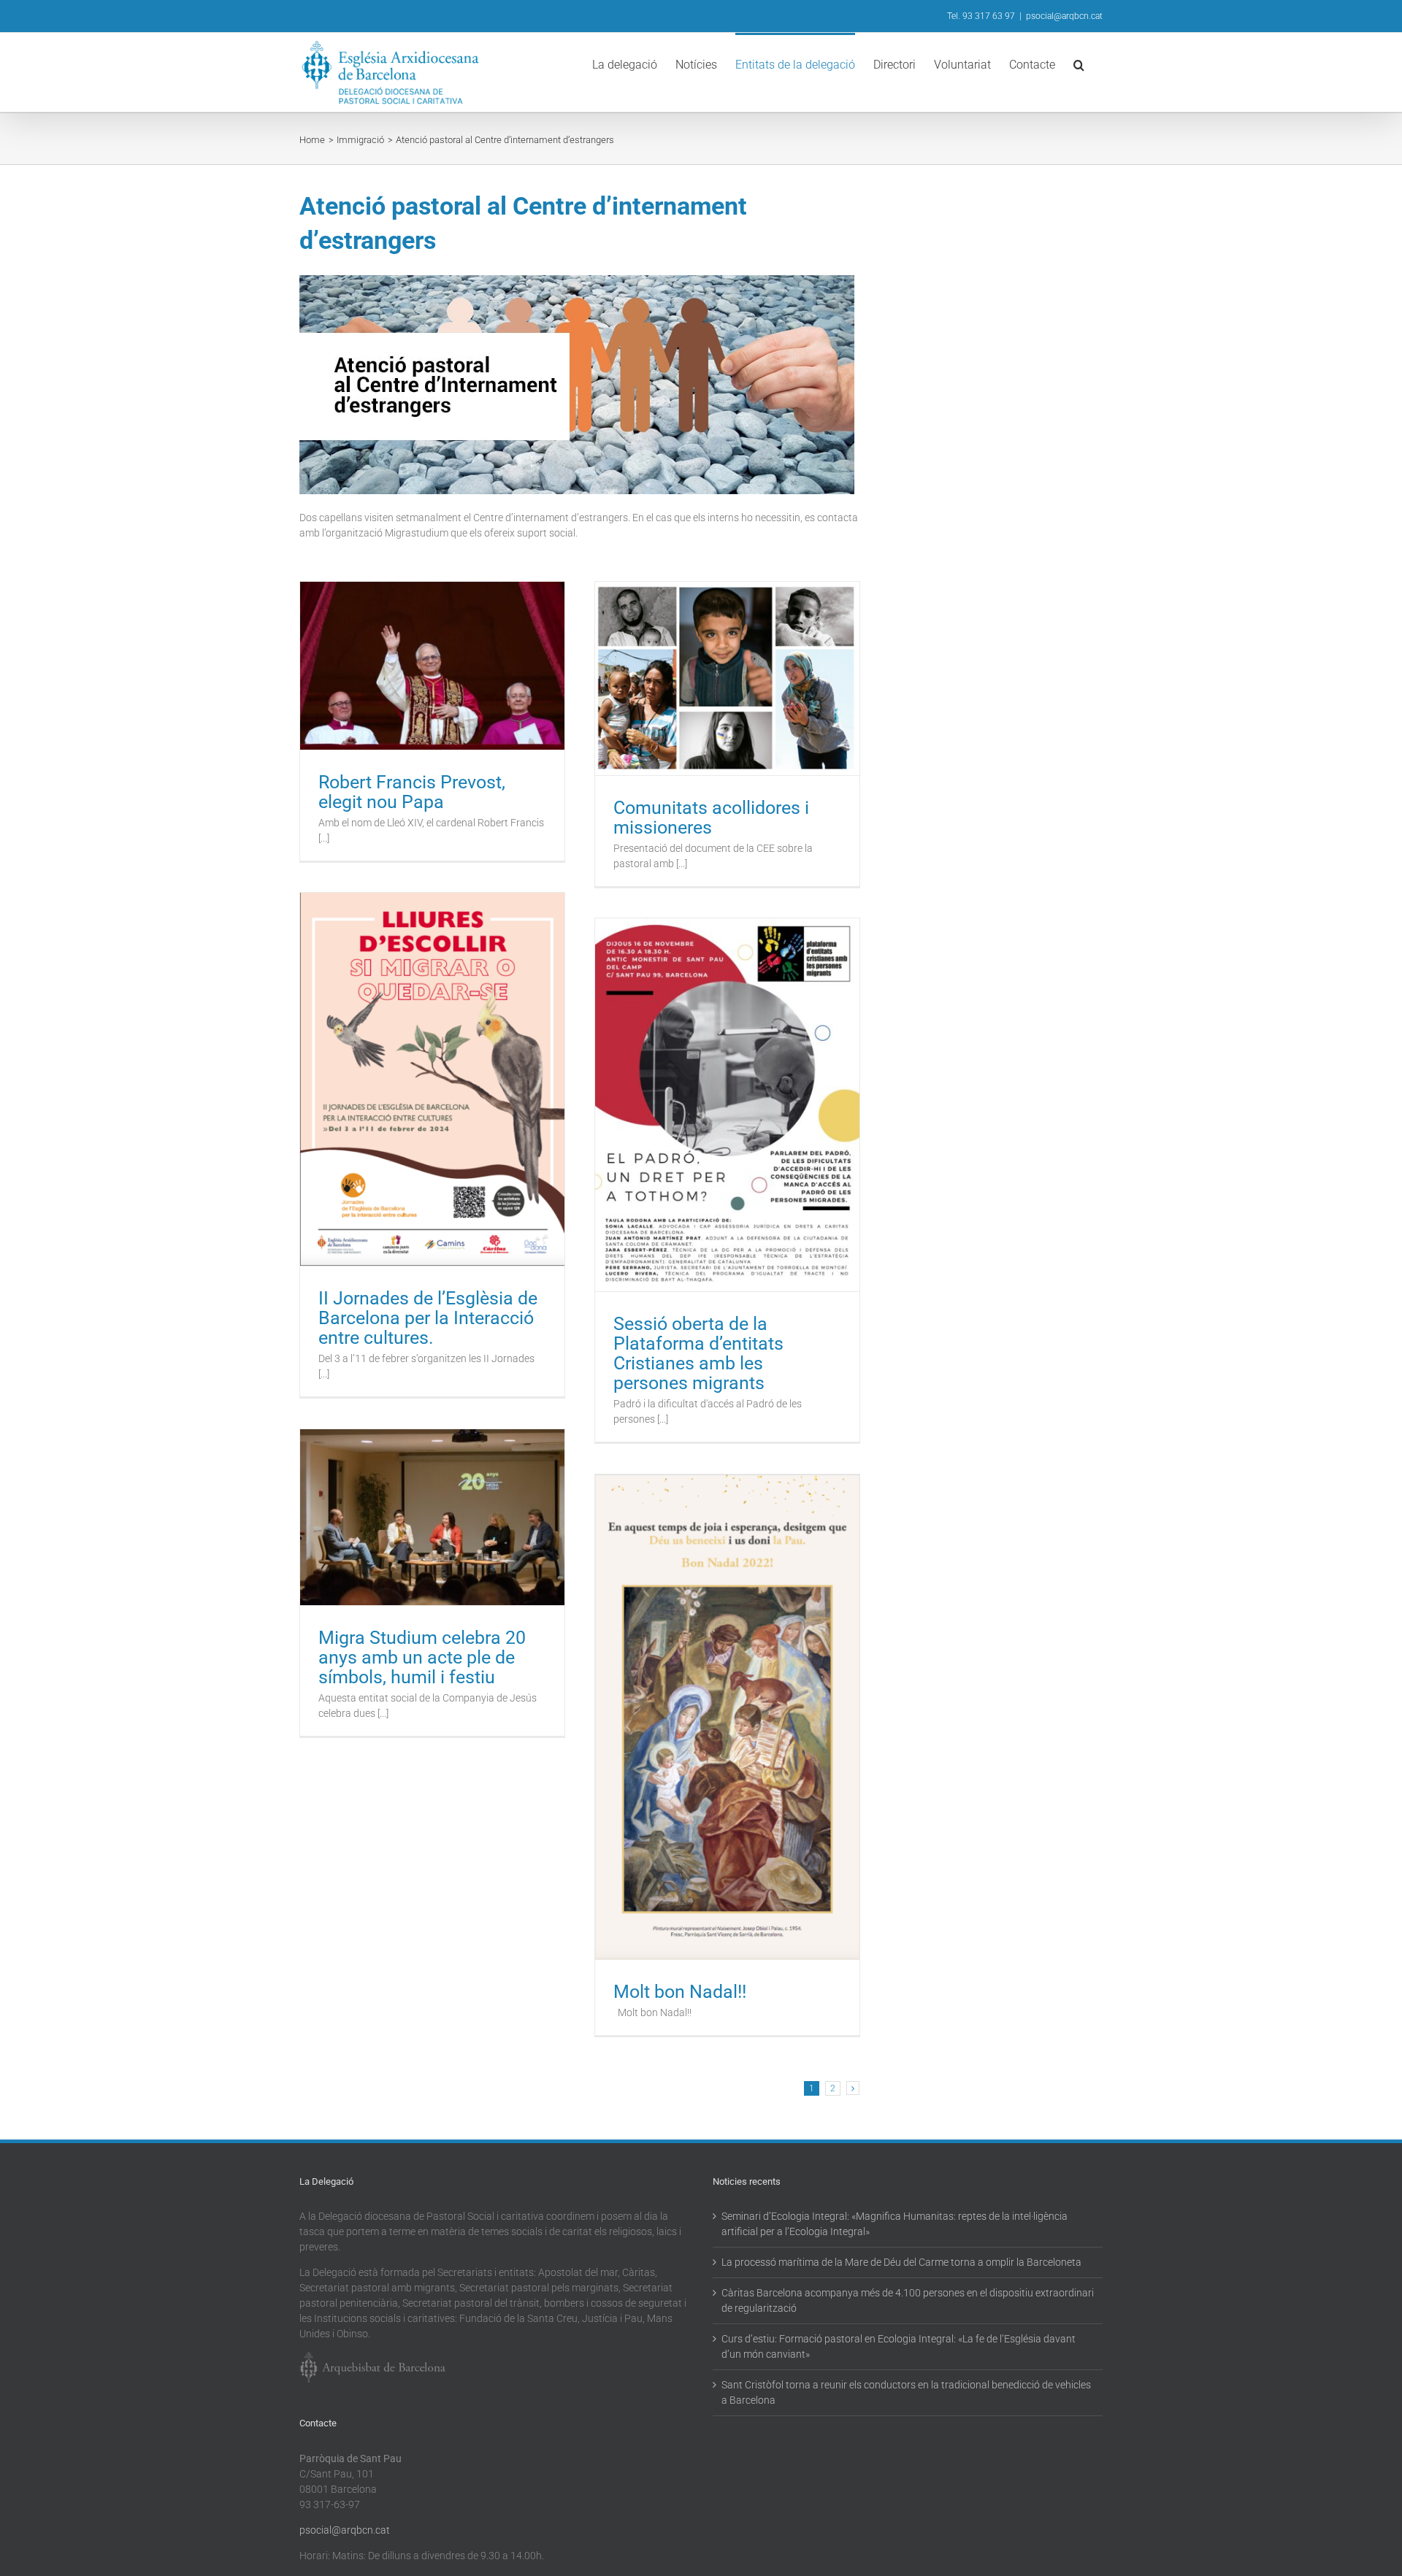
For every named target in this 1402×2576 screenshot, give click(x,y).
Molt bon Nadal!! (680, 1992)
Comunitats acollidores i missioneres (711, 818)
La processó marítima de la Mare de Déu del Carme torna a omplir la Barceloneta (901, 2262)
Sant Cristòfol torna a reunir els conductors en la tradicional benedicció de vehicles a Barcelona (906, 2392)
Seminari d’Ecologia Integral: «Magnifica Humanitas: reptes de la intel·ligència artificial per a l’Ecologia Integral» (895, 2224)
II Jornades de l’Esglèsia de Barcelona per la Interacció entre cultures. (428, 1318)
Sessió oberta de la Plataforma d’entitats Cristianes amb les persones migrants (698, 1353)
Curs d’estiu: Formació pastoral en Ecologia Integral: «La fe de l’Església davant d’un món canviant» (899, 2346)
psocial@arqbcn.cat (1064, 16)
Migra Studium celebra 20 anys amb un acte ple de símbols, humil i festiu (422, 1657)
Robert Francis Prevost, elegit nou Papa (412, 792)
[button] (1079, 64)
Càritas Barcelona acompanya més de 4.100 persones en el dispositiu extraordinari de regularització (908, 2300)
